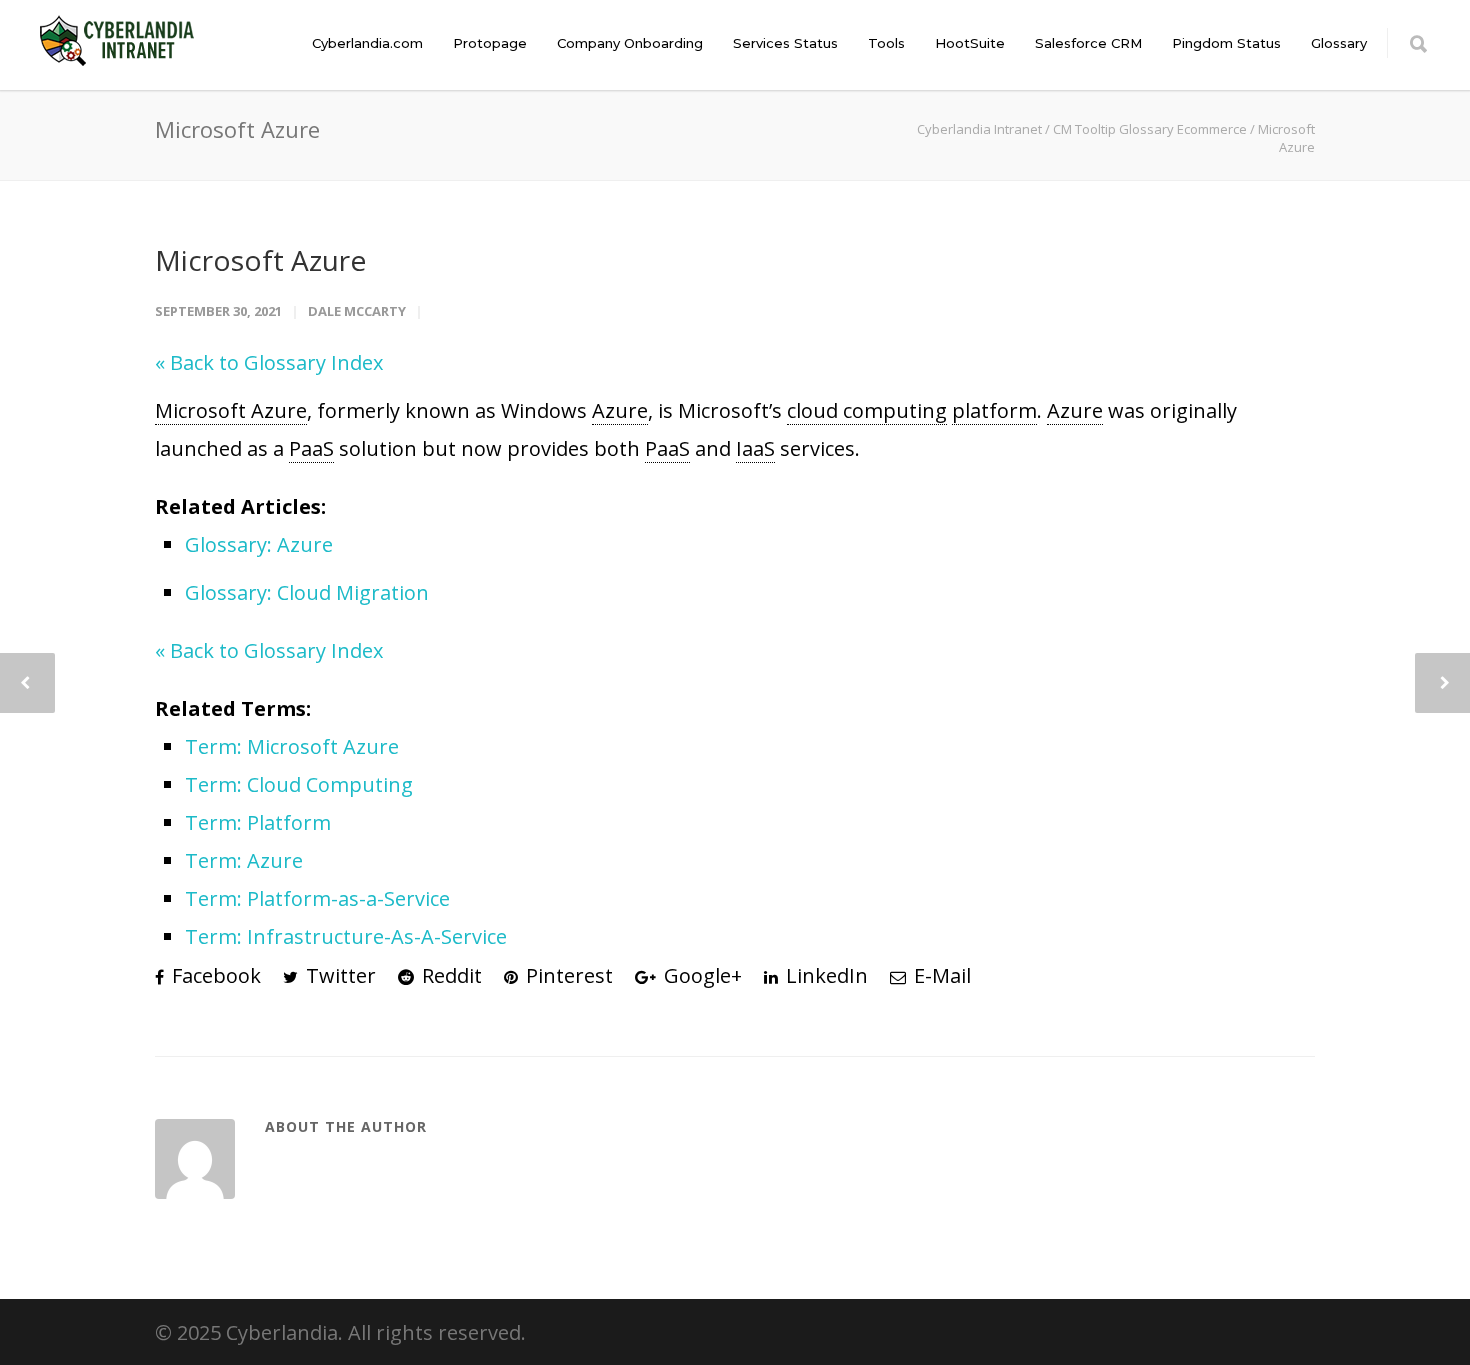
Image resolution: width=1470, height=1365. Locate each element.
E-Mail (940, 975)
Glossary (1339, 43)
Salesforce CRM (1088, 43)
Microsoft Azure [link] (231, 410)
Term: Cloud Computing (299, 784)
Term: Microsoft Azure (292, 746)
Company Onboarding (630, 43)
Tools (886, 43)
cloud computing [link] (867, 410)
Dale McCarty (357, 311)
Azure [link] (620, 410)
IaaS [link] (755, 448)
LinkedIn (824, 975)
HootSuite (970, 43)
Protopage (490, 43)
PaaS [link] (311, 448)
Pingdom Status (1226, 43)
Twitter (338, 975)
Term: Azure (244, 860)
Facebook (214, 975)
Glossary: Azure (259, 544)
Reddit (449, 975)
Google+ (700, 975)
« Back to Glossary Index (269, 362)
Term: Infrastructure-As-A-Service (346, 936)
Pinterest (567, 975)
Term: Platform (258, 822)
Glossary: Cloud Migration (307, 592)
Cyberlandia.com (367, 43)
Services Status (785, 43)
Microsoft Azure (260, 260)
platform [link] (994, 410)
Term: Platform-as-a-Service (317, 898)
